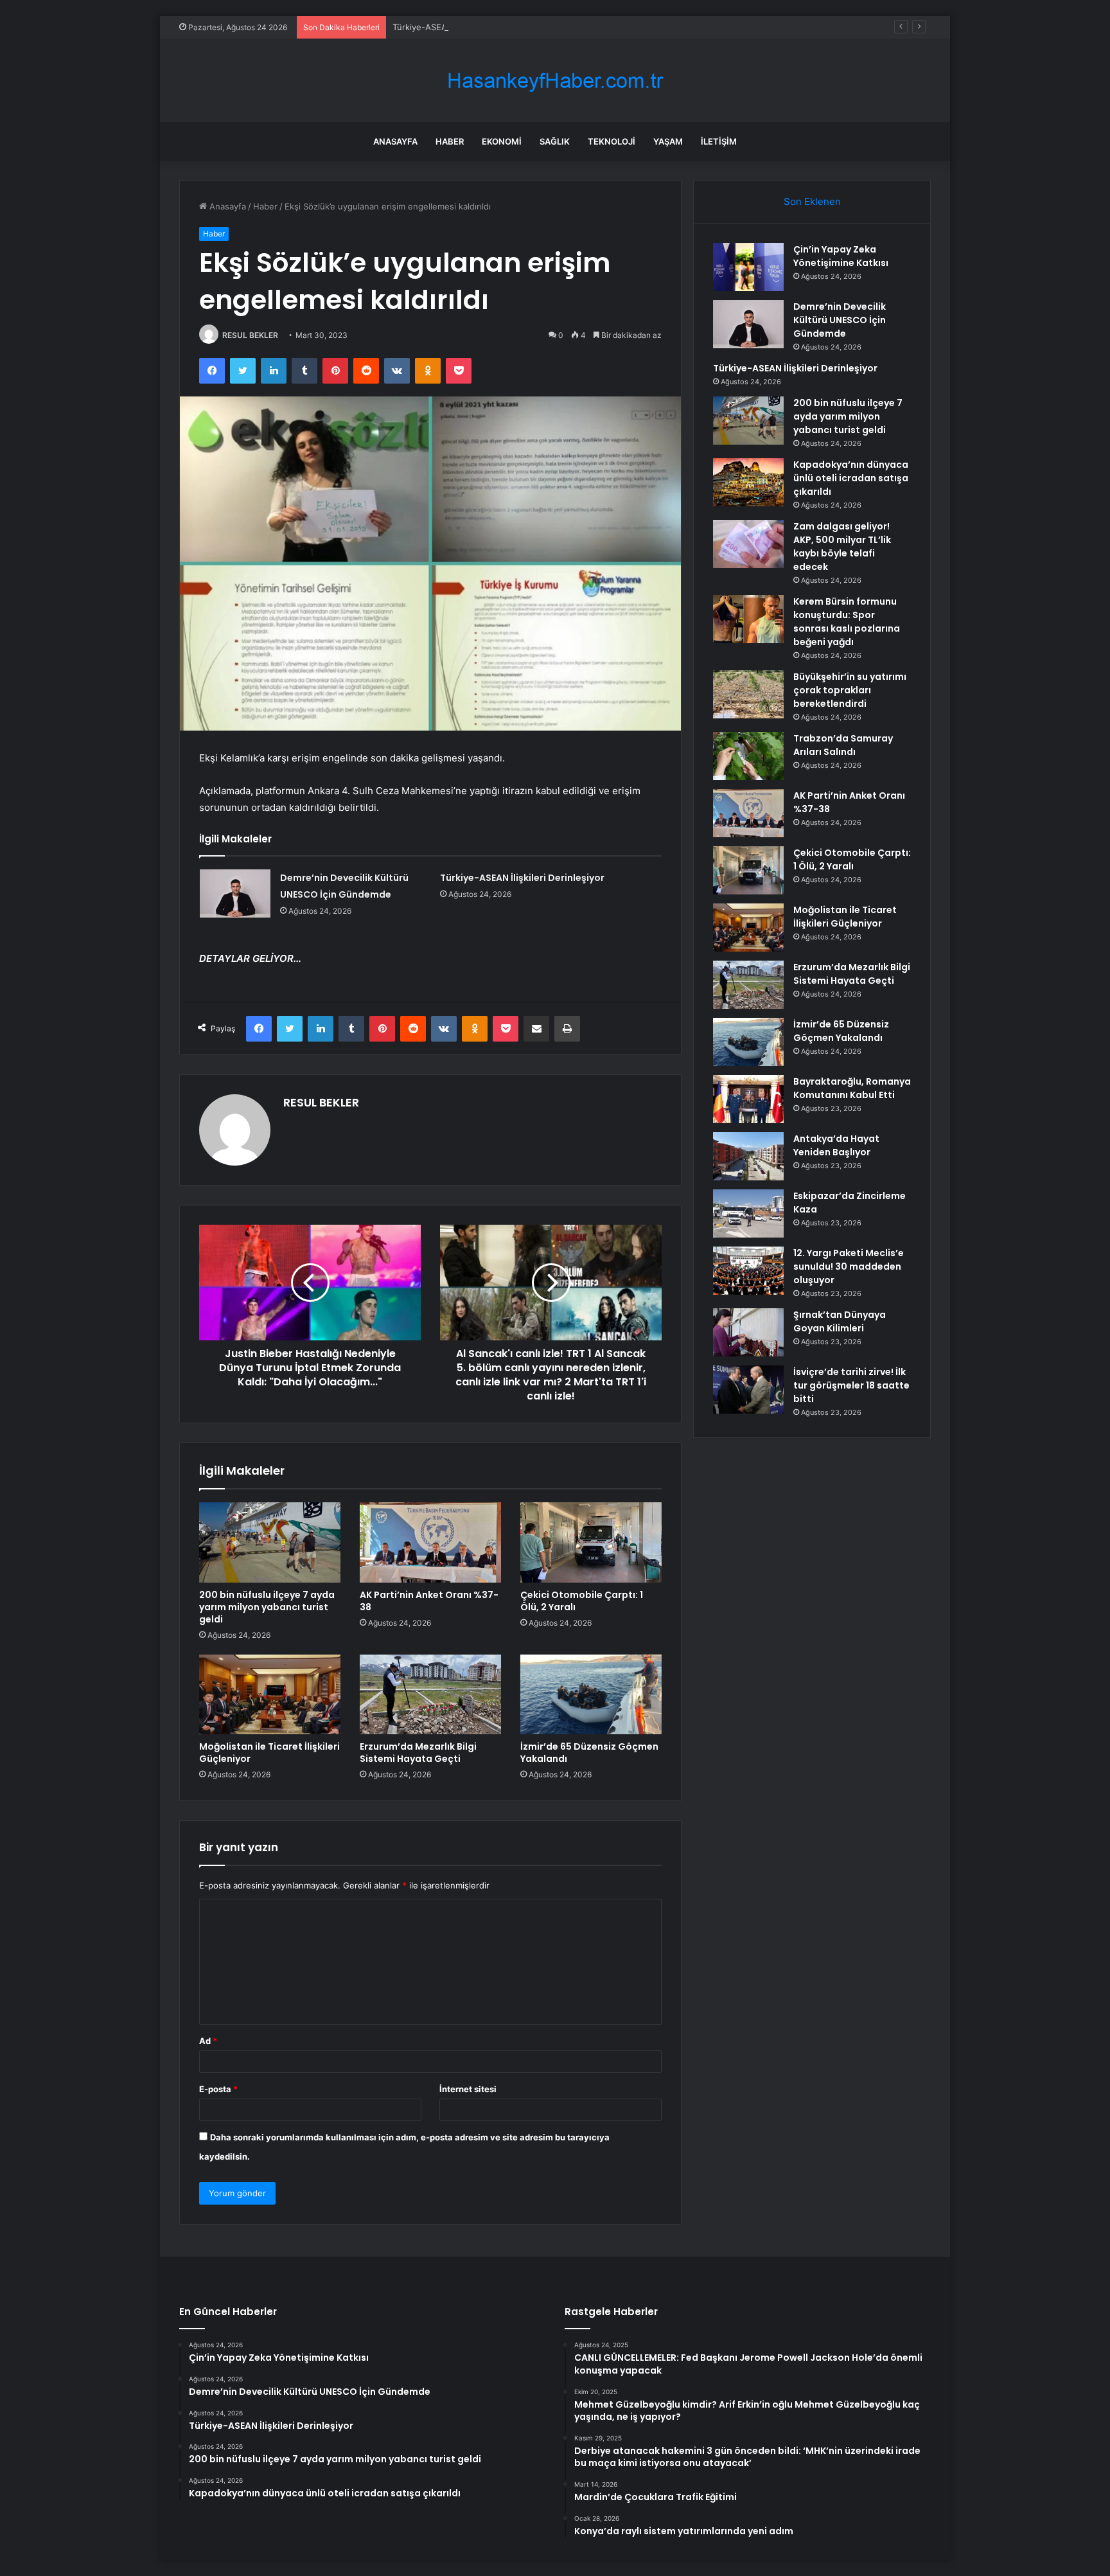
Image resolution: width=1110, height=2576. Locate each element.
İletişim (719, 141)
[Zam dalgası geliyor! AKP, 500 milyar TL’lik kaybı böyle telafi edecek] (748, 544)
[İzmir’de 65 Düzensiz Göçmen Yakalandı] (591, 1694)
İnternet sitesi (468, 2089)
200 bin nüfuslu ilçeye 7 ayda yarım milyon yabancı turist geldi (267, 1607)
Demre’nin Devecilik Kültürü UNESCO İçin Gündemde (840, 320)
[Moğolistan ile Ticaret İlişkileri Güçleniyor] (270, 1694)
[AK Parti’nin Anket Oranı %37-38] (430, 1542)
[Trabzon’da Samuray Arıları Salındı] (748, 756)
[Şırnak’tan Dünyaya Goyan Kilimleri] (748, 1332)
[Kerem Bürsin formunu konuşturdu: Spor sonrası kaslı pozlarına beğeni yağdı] (748, 619)
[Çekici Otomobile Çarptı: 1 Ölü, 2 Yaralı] (591, 1542)
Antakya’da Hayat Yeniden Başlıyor (836, 1145)
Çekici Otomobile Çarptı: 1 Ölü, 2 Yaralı (582, 1601)
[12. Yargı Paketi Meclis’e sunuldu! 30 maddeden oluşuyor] (748, 1271)
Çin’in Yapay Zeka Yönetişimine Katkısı (841, 256)
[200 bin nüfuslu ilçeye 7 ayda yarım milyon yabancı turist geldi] (270, 1542)
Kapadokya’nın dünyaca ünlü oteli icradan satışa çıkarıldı (851, 478)
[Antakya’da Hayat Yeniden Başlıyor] (748, 1156)
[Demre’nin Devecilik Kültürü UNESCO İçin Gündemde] (235, 893)
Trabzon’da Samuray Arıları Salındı (843, 745)
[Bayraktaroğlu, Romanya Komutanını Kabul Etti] (748, 1099)
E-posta (218, 2089)
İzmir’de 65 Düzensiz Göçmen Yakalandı (589, 1753)
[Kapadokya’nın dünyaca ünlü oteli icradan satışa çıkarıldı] (748, 482)
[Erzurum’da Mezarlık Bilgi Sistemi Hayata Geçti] (430, 1694)
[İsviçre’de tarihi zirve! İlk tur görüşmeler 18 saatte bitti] (748, 1390)
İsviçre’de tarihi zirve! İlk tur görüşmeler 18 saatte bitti (851, 1385)
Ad (208, 2041)
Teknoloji (612, 141)
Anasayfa (395, 141)
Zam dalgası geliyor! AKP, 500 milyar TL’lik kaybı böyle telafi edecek (842, 546)
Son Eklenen (812, 201)
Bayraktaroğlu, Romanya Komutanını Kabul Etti (852, 1088)
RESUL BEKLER (250, 335)
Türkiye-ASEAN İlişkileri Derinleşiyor (464, 27)
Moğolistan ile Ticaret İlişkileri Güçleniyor (269, 1753)
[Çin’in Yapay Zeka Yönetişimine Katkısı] (748, 267)
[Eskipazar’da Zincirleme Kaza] (748, 1213)
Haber (450, 141)
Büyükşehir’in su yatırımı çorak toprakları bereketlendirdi (850, 690)
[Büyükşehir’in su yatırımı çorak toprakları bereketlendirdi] (748, 694)
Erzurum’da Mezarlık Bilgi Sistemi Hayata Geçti (418, 1753)
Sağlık (555, 141)
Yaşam (668, 141)
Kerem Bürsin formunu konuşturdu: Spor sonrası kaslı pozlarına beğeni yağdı (847, 622)
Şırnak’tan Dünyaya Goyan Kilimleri (840, 1321)
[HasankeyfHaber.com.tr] (555, 81)
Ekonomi (502, 141)
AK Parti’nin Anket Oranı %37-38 (429, 1601)
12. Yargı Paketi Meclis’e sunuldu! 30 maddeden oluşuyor (849, 1266)
